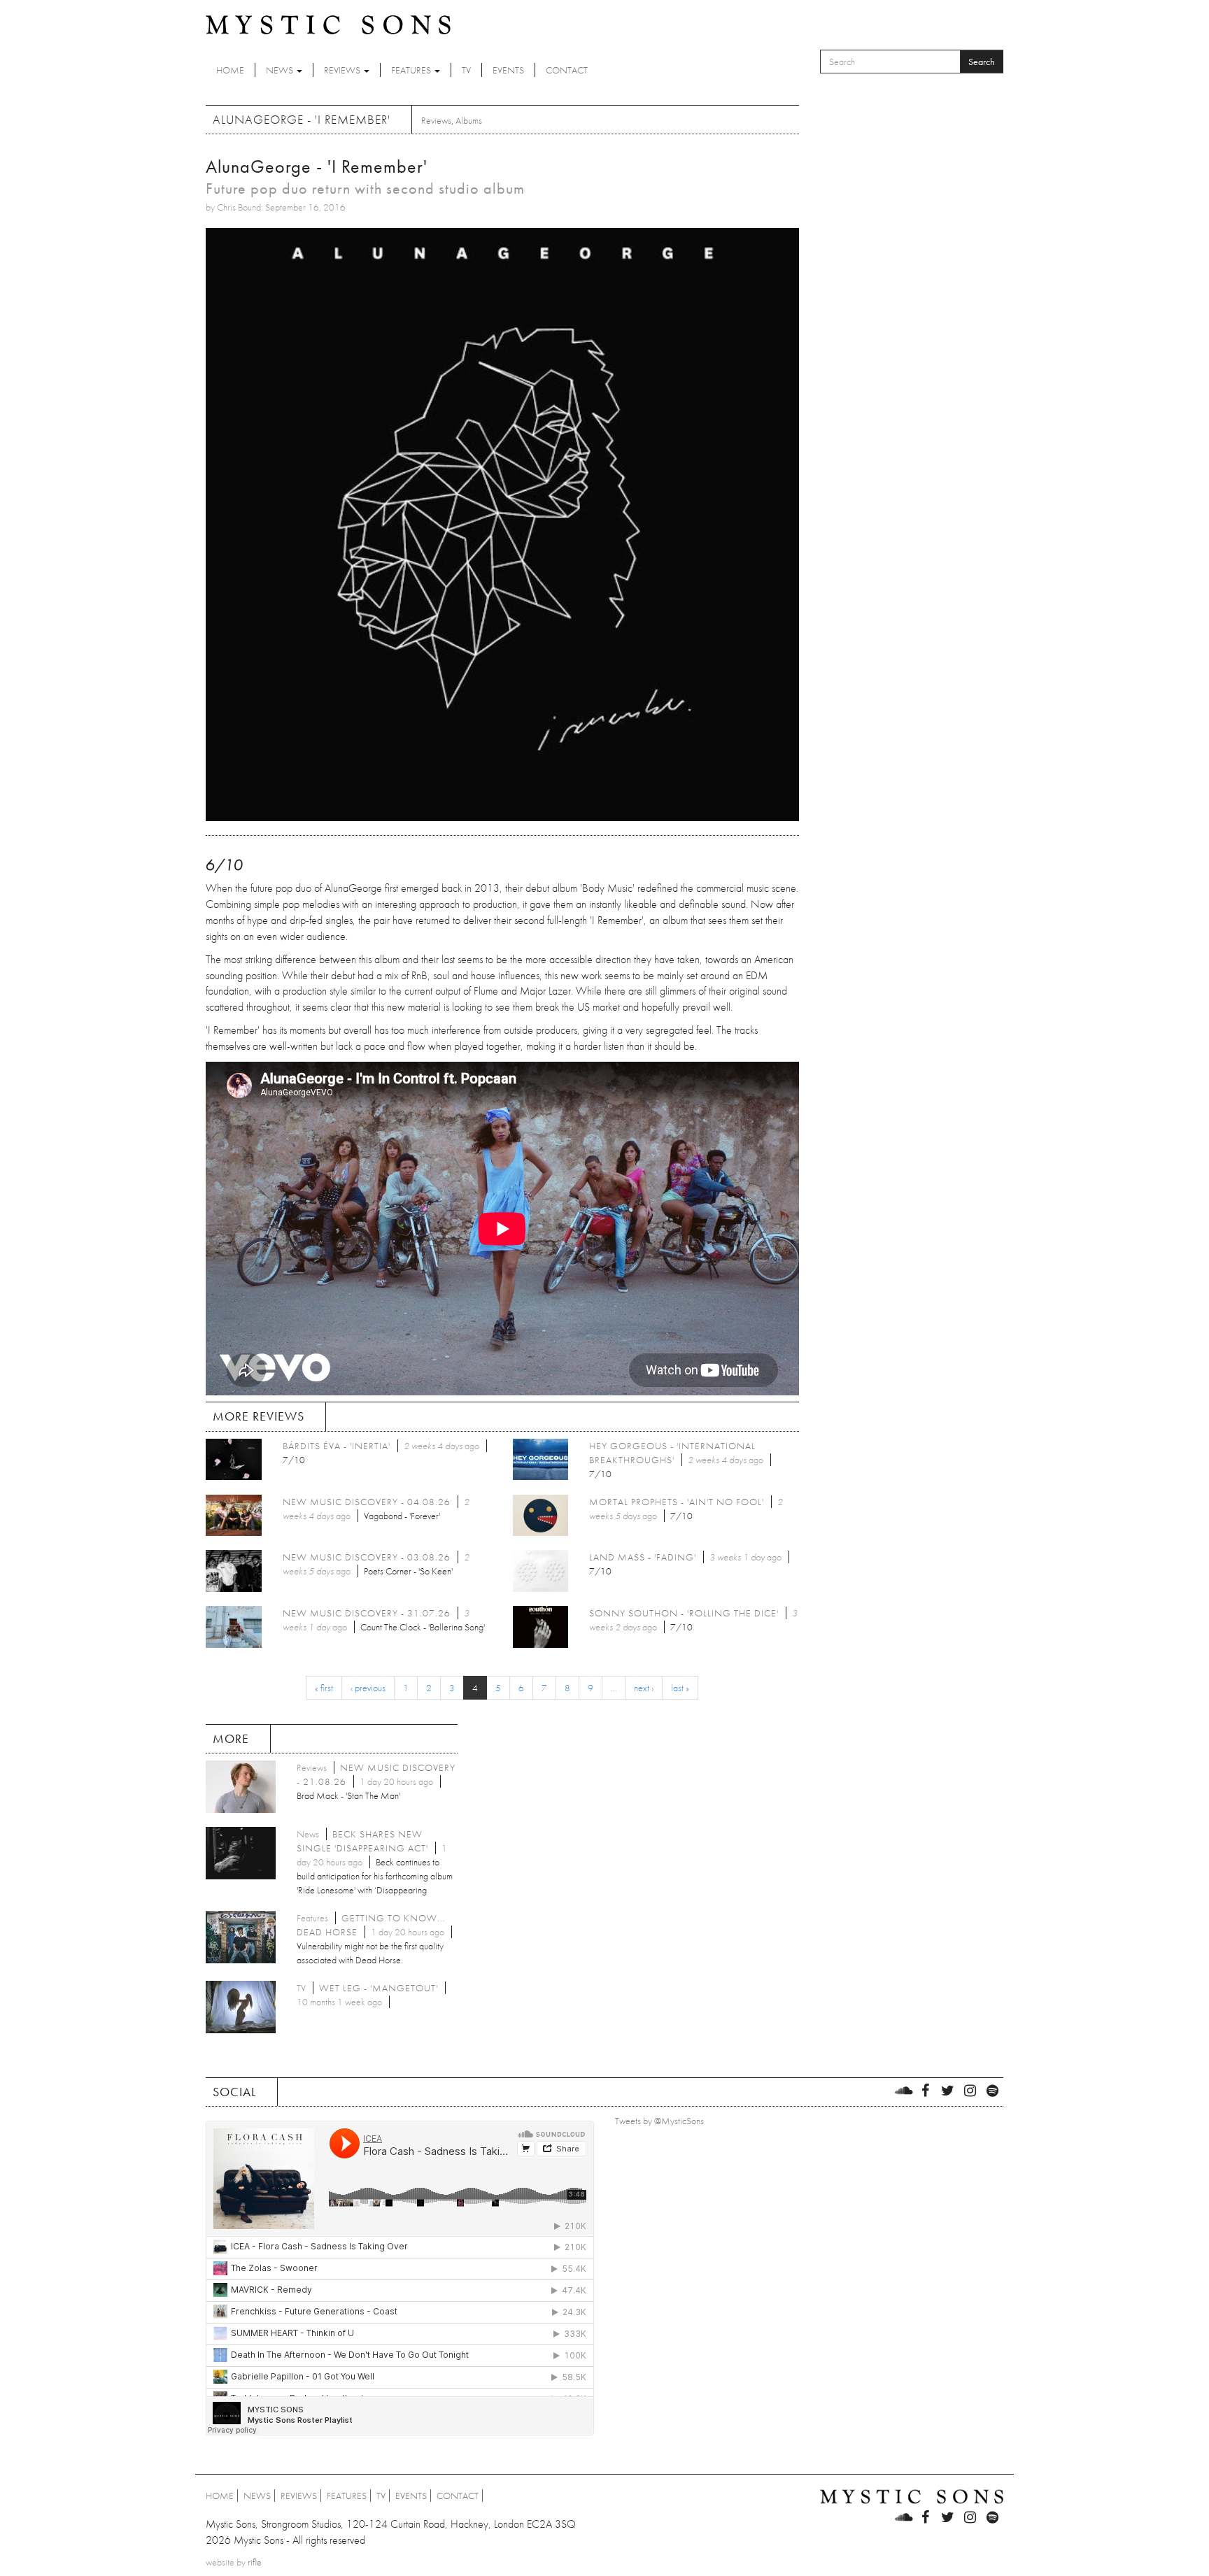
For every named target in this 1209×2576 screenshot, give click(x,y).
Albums (469, 120)
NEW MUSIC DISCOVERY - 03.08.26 (367, 1557)
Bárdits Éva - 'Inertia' (337, 1446)
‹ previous (368, 1688)
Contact (567, 70)
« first (324, 1688)
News (281, 70)
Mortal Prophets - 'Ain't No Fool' (677, 1502)
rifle (255, 2562)
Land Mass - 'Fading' (643, 1557)
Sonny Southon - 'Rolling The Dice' (684, 1613)
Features (412, 70)
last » (680, 1688)
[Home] (328, 24)
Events (508, 70)
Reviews (343, 70)
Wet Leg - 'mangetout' (379, 1988)
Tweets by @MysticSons (659, 2121)
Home (230, 70)
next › (644, 1688)
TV (466, 70)
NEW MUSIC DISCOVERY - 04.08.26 (367, 1502)
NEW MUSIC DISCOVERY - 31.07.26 (367, 1613)
